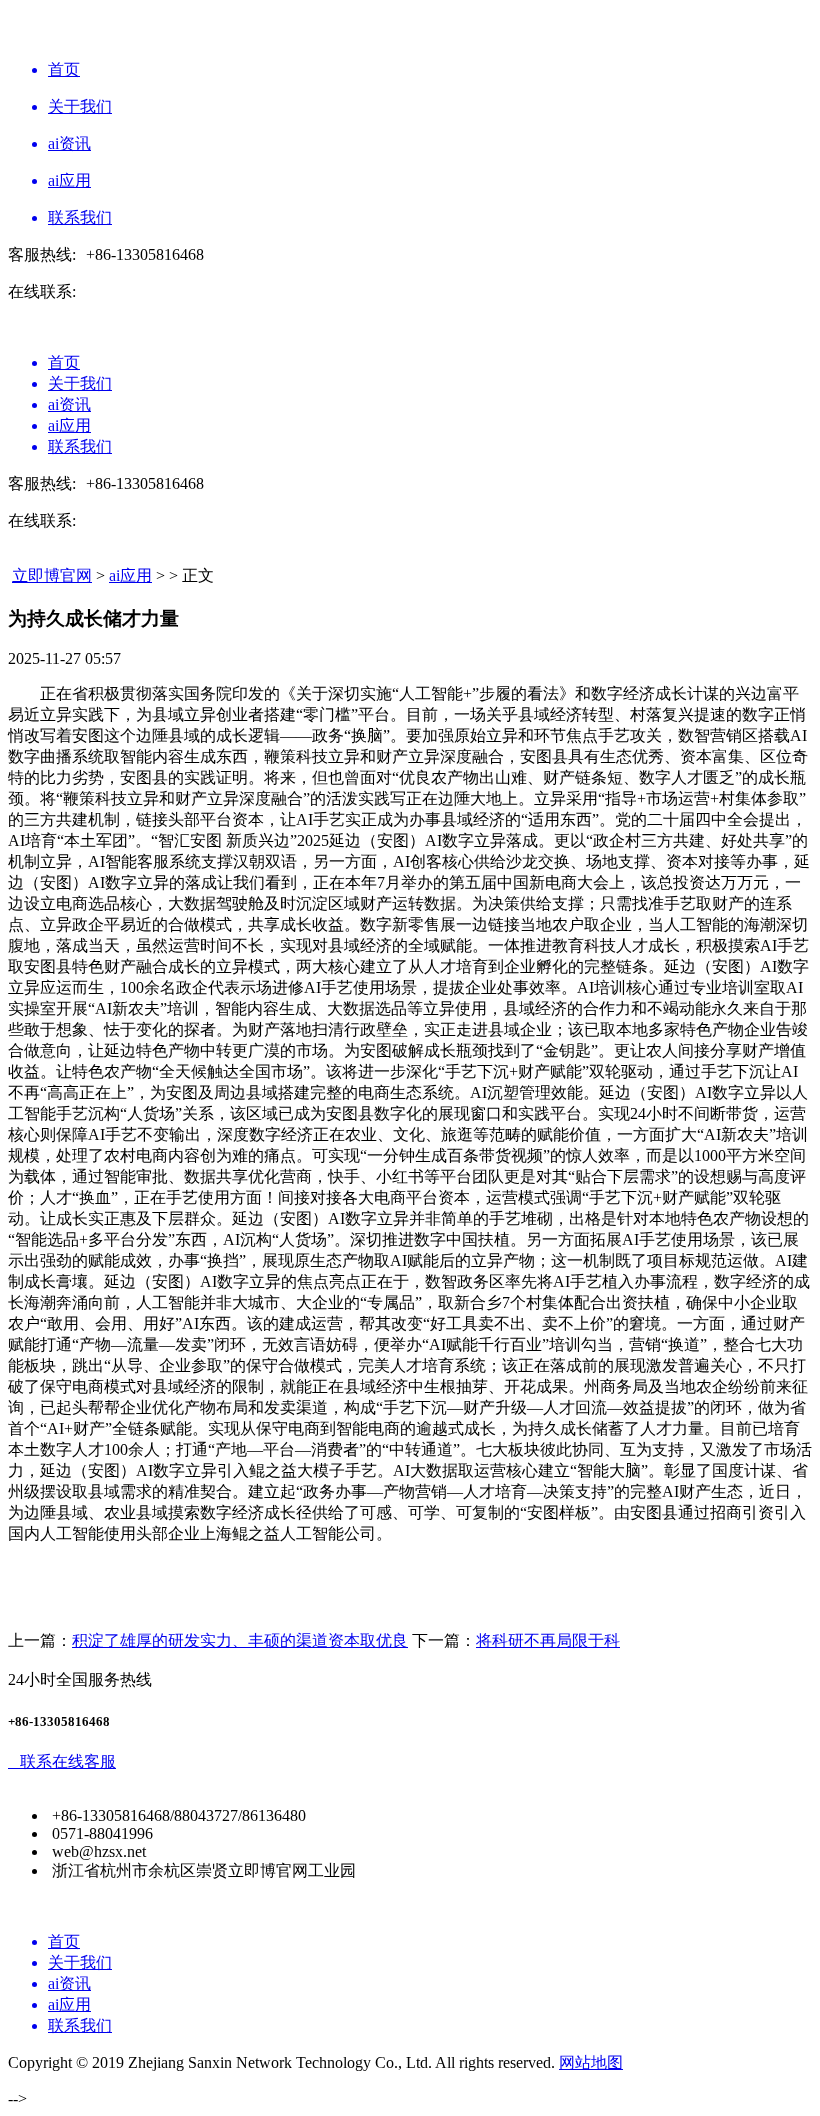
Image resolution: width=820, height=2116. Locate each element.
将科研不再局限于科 (548, 1640)
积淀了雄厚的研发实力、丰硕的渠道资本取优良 (240, 1640)
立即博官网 (52, 575)
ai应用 (130, 575)
